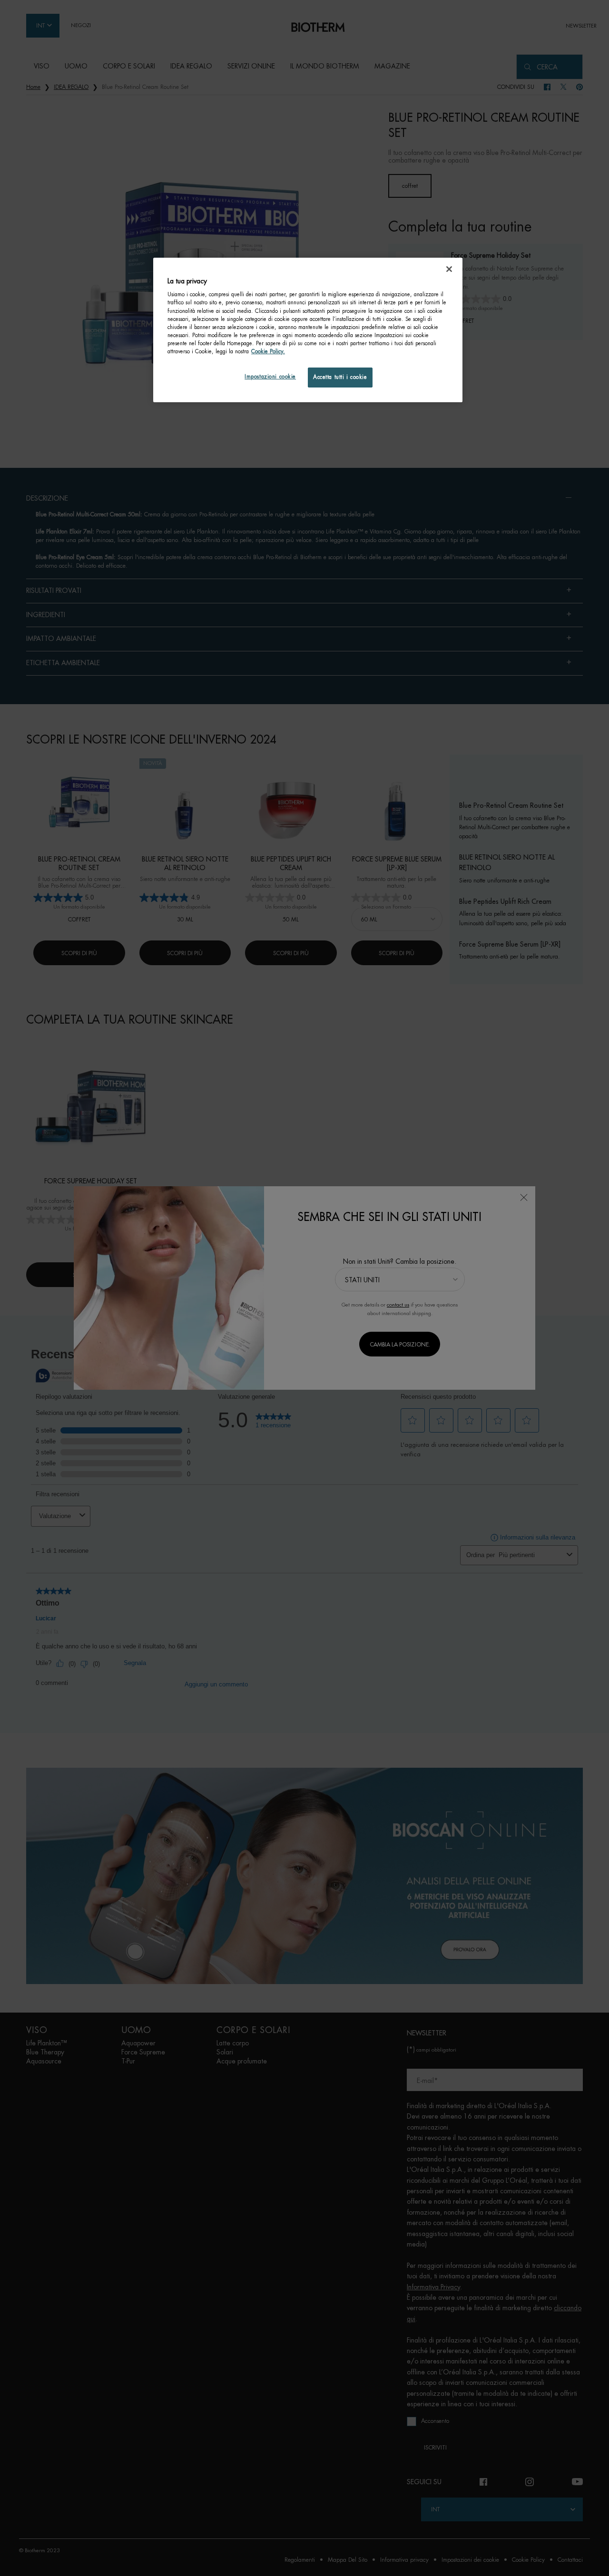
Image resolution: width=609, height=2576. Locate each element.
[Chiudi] (449, 269)
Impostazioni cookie (270, 377)
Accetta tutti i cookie (340, 377)
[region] (308, 330)
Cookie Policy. (268, 352)
